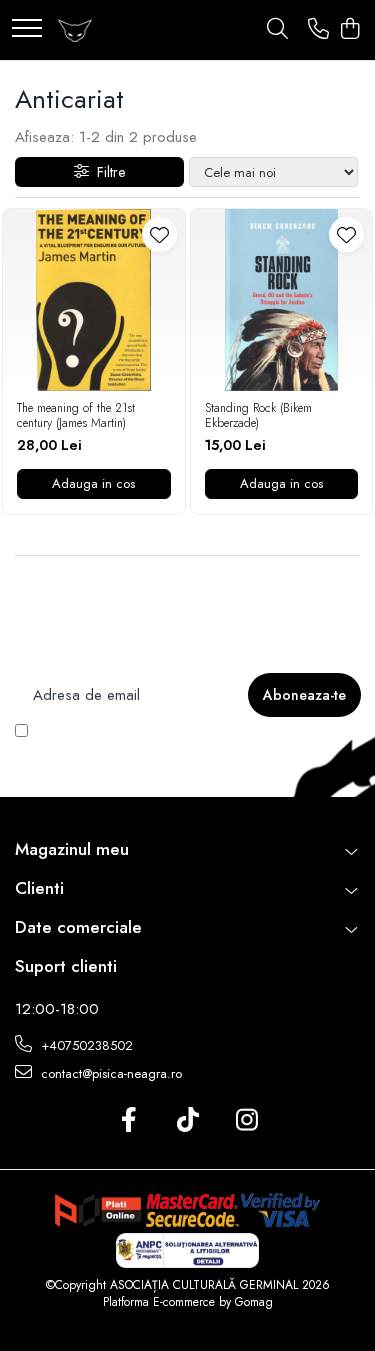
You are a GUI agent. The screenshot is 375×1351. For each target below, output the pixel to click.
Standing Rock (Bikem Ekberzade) (258, 416)
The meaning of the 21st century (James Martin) (76, 416)
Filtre (107, 172)
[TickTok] (187, 1121)
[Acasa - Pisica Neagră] (75, 30)
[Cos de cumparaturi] (349, 30)
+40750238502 (85, 1045)
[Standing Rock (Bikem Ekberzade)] (282, 300)
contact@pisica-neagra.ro (109, 1073)
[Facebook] (128, 1121)
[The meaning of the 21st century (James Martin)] (94, 300)
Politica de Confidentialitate (145, 748)
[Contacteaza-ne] (318, 30)
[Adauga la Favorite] (159, 234)
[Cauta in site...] (277, 30)
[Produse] (27, 29)
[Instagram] (246, 1121)
